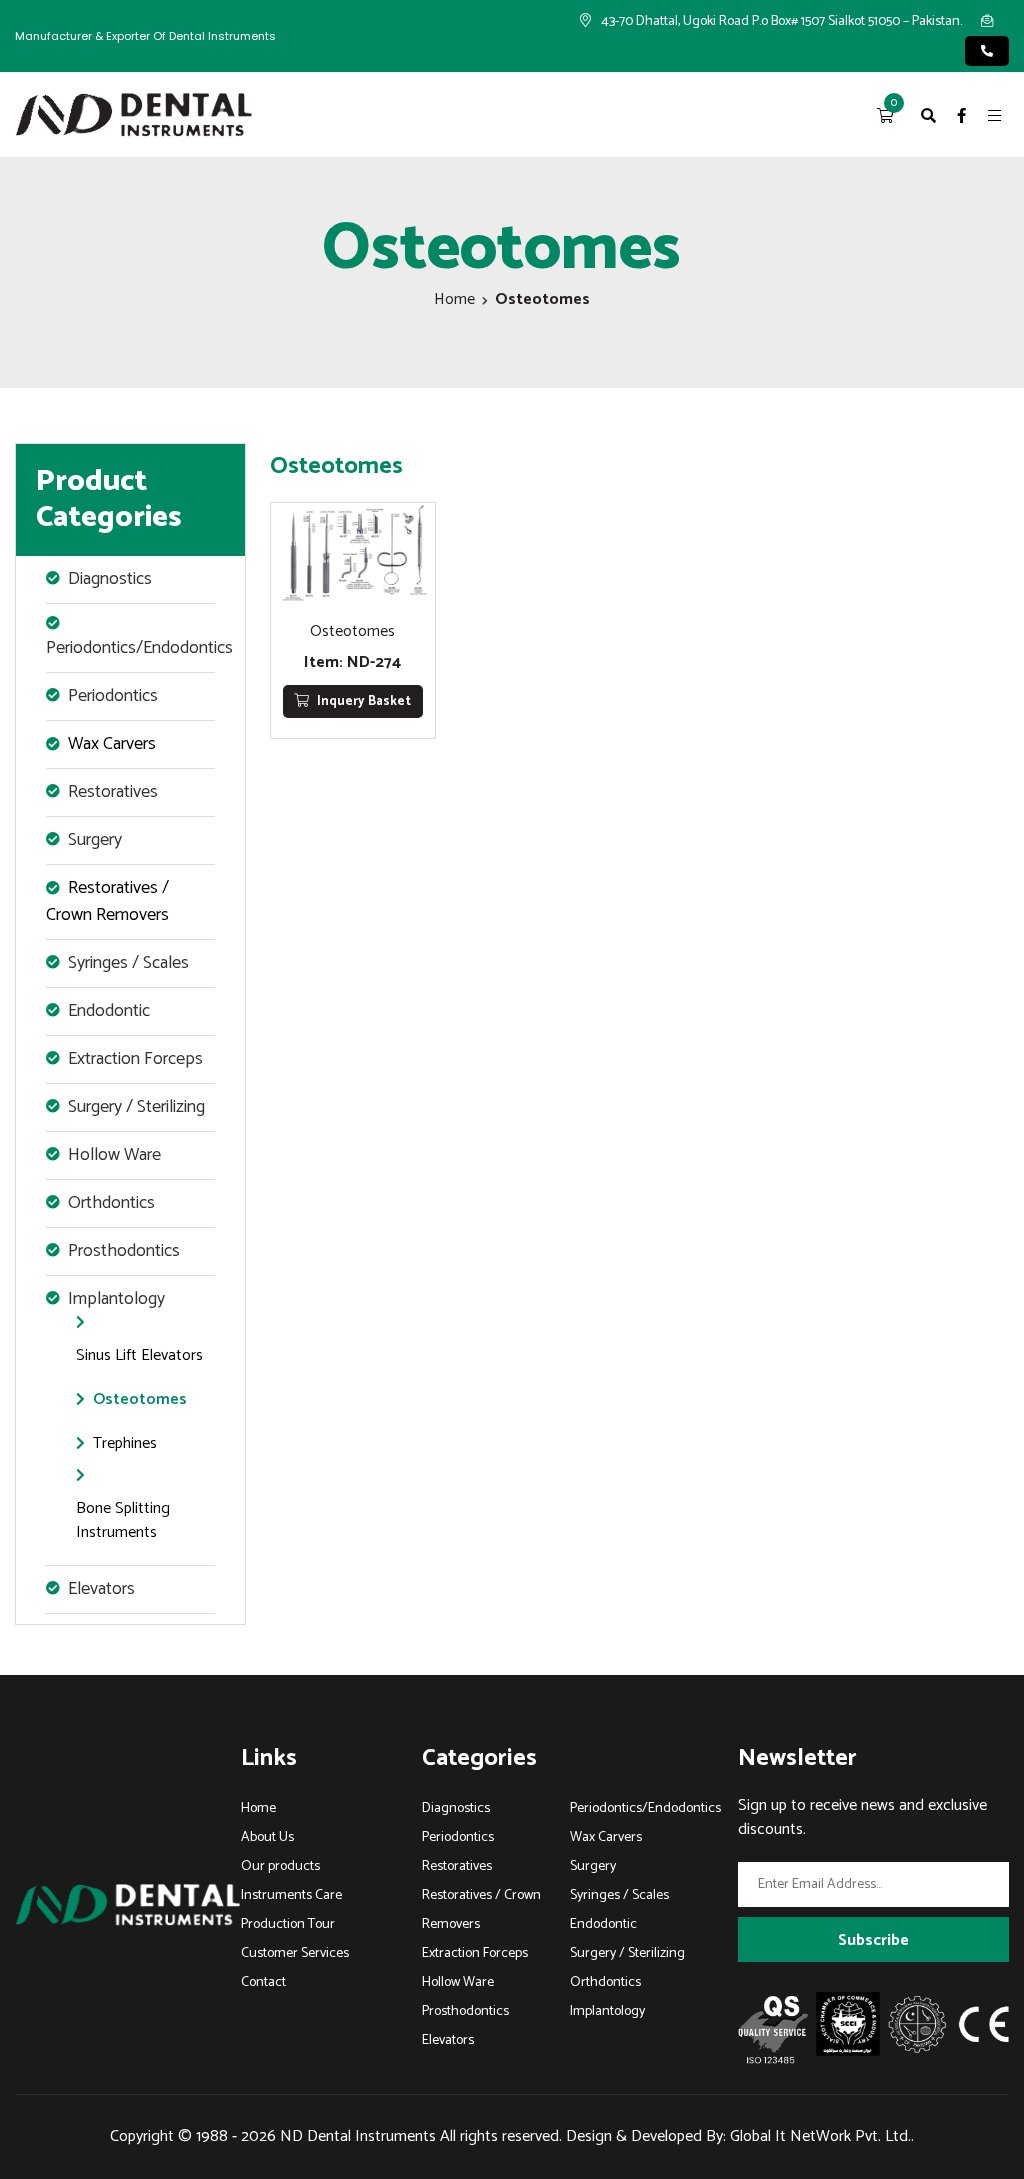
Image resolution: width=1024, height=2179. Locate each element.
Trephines (125, 1443)
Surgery (593, 1866)
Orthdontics (605, 1982)
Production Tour (288, 1924)
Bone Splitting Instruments (123, 1520)
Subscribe (873, 1940)
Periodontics (458, 1837)
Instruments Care (291, 1895)
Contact (263, 1982)
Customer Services (295, 1953)
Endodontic (603, 1924)
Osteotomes (140, 1399)
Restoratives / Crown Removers (107, 901)
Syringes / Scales (619, 1895)
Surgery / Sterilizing (627, 1953)
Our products (280, 1866)
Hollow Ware (458, 1982)
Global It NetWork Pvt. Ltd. (820, 2136)
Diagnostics (456, 1808)
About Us (267, 1837)
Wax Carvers (112, 744)
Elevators (448, 2040)
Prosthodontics (465, 2011)
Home (454, 299)
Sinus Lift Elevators (139, 1355)
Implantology (607, 2011)
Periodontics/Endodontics (645, 1808)
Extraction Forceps (475, 1953)
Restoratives (457, 1866)
